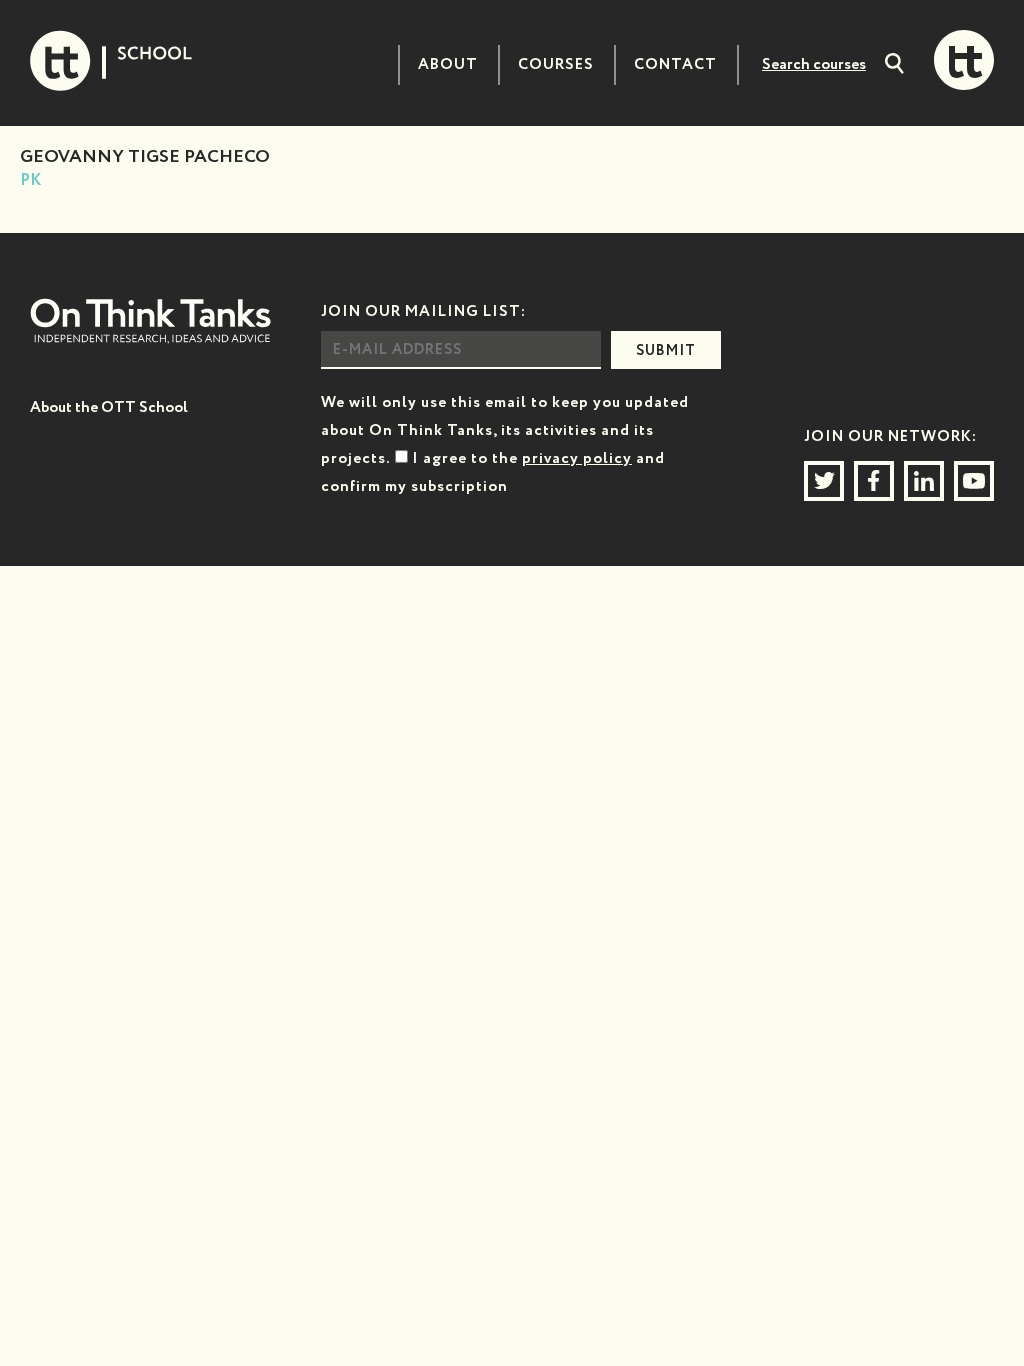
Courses (556, 64)
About (448, 64)
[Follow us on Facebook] (874, 481)
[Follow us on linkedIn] (924, 481)
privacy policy (577, 458)
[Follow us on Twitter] (824, 481)
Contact (675, 64)
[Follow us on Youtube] (974, 481)
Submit (666, 351)
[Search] (894, 66)
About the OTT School (109, 407)
